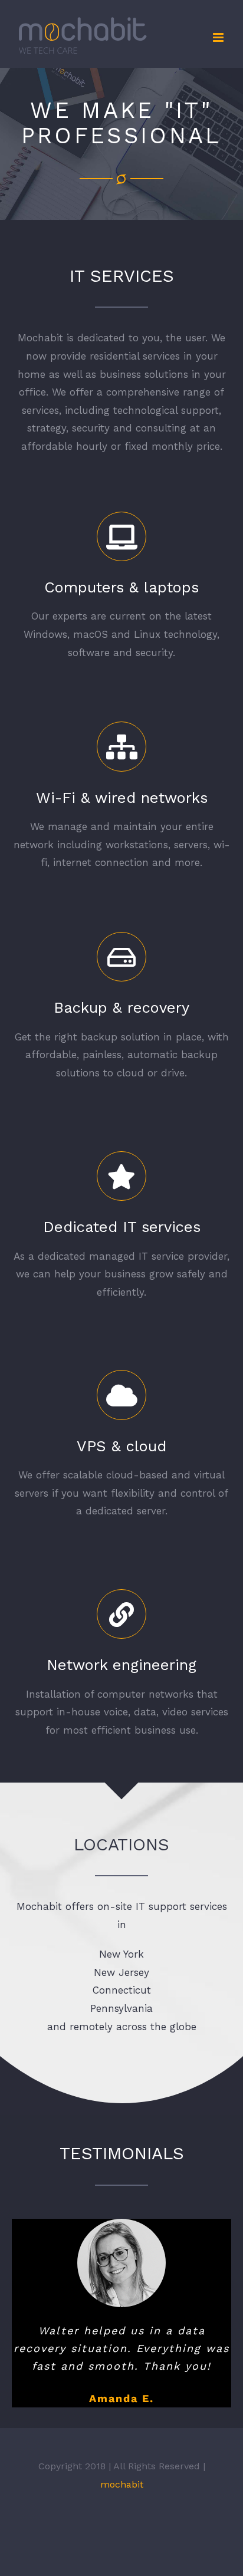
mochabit (122, 2484)
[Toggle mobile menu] (219, 37)
